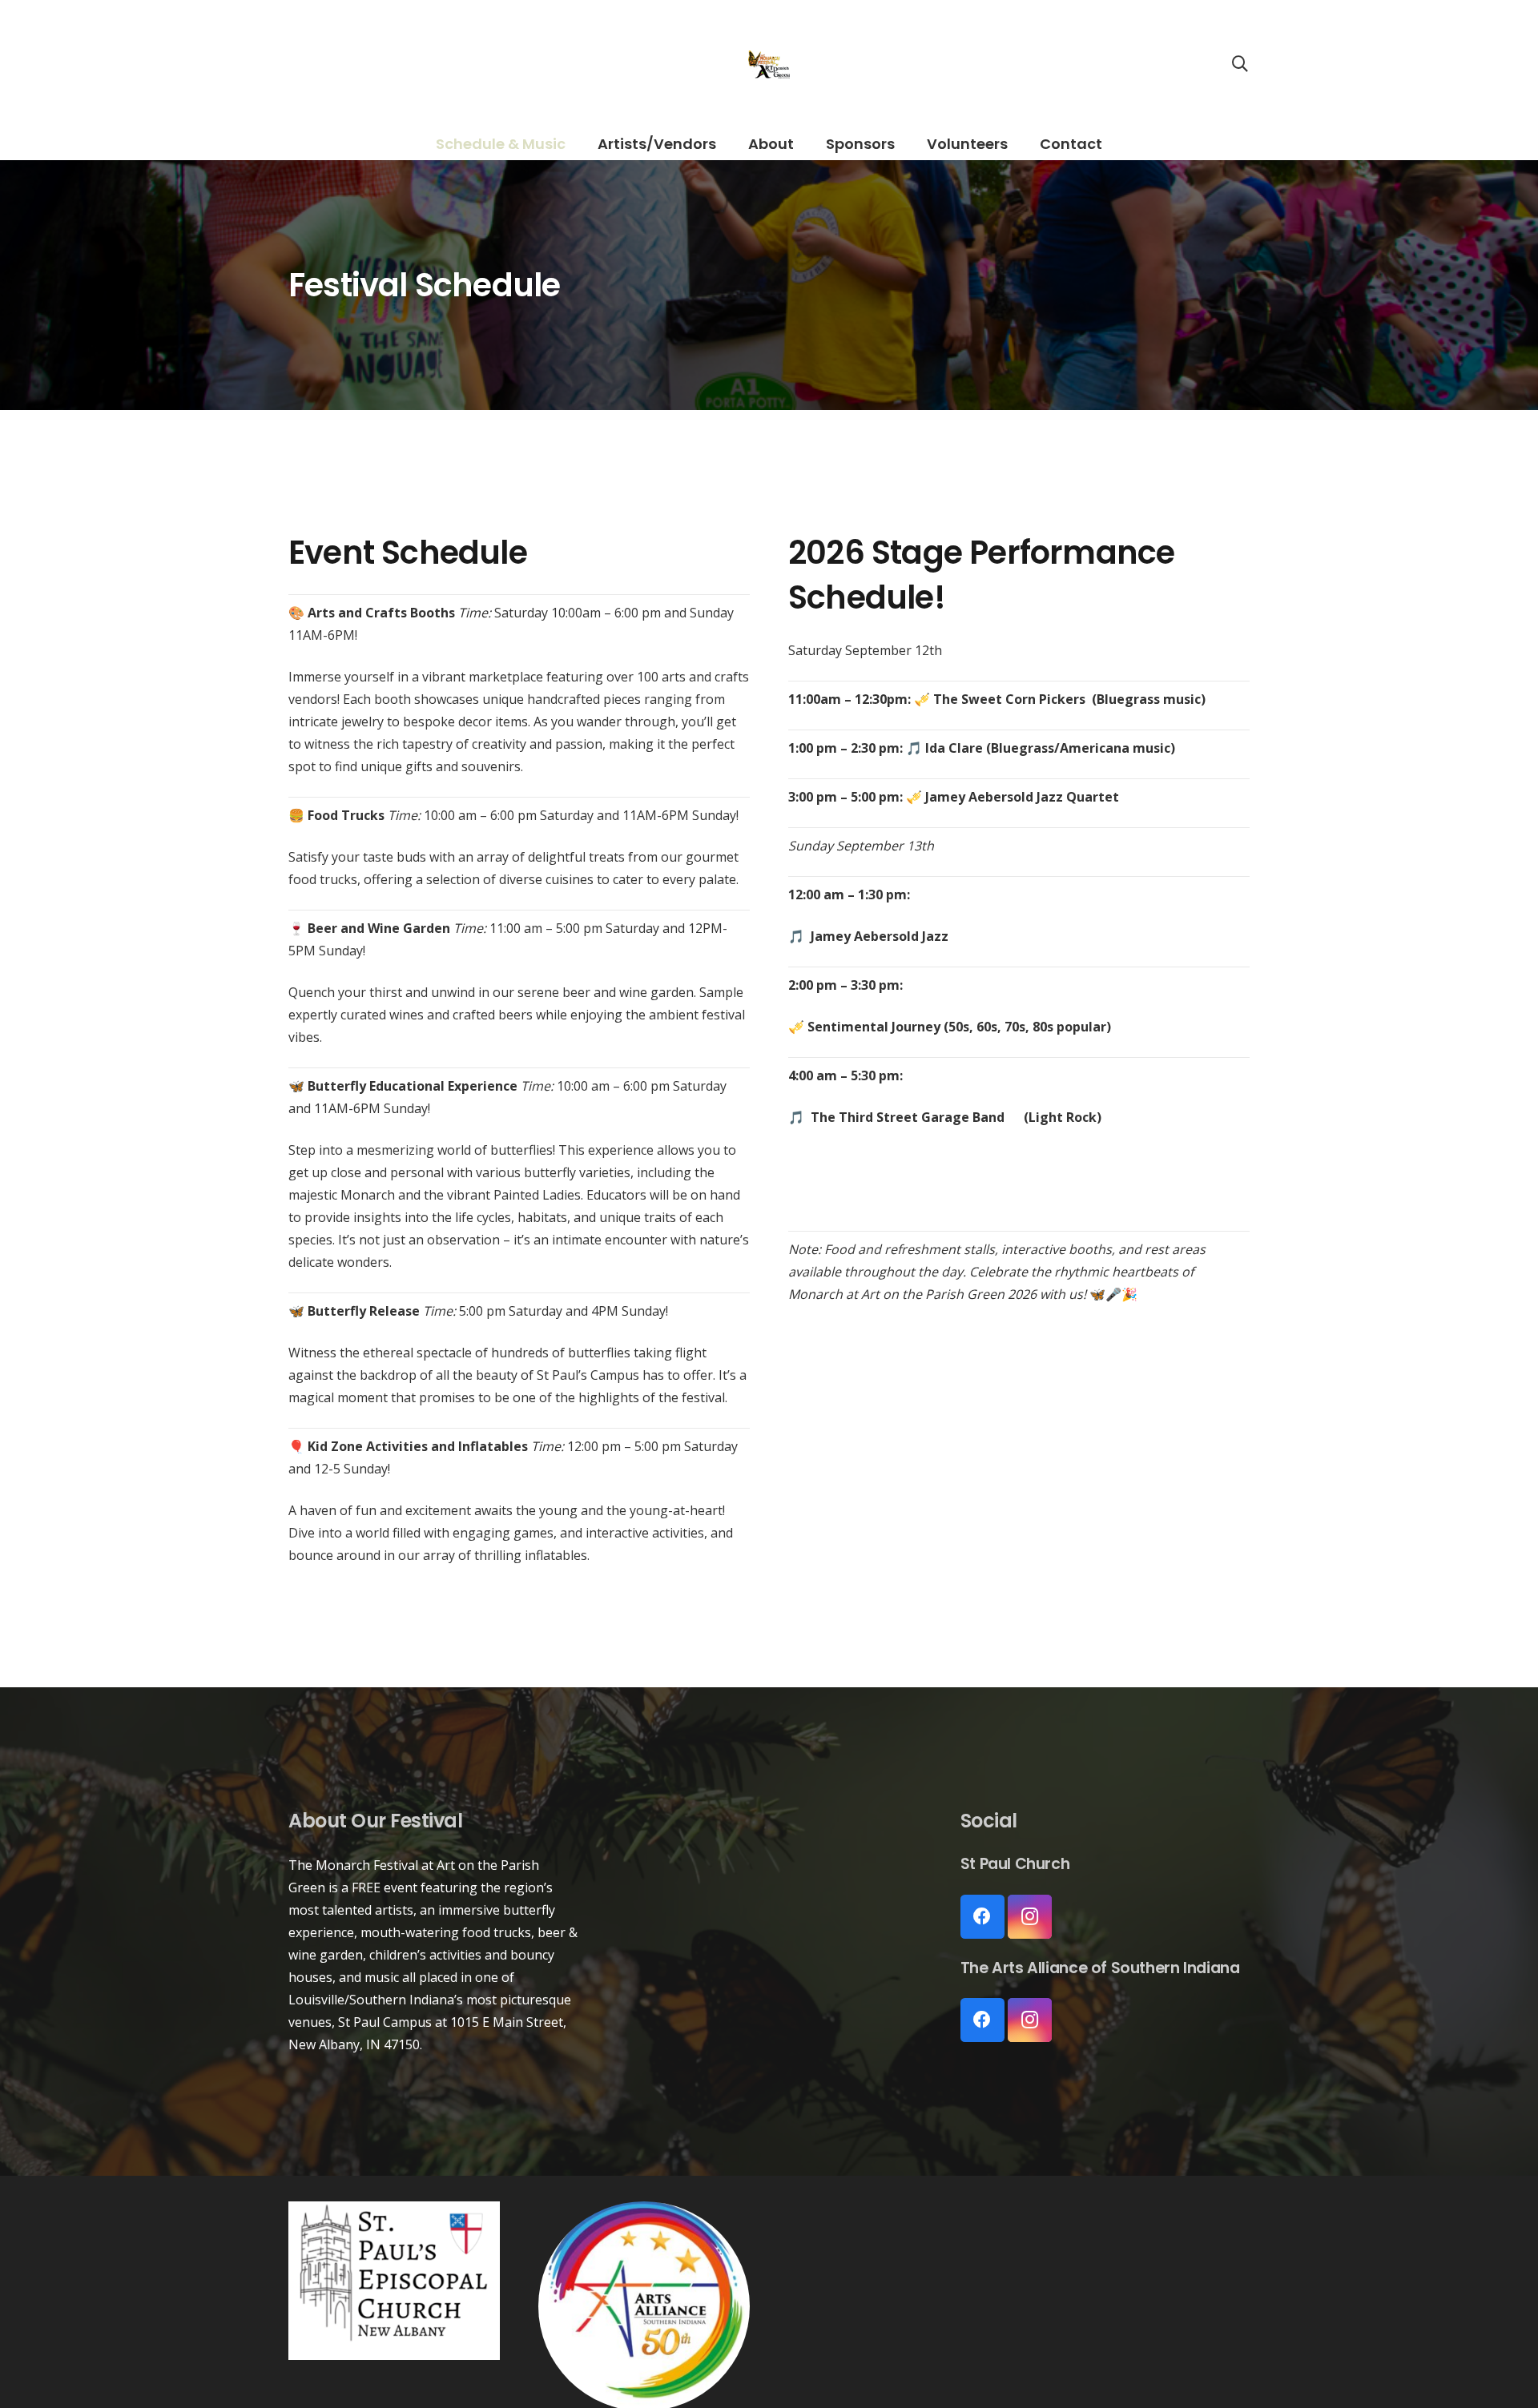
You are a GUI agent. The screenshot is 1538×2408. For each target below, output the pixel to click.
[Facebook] (982, 1917)
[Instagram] (1030, 1917)
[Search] (1240, 64)
